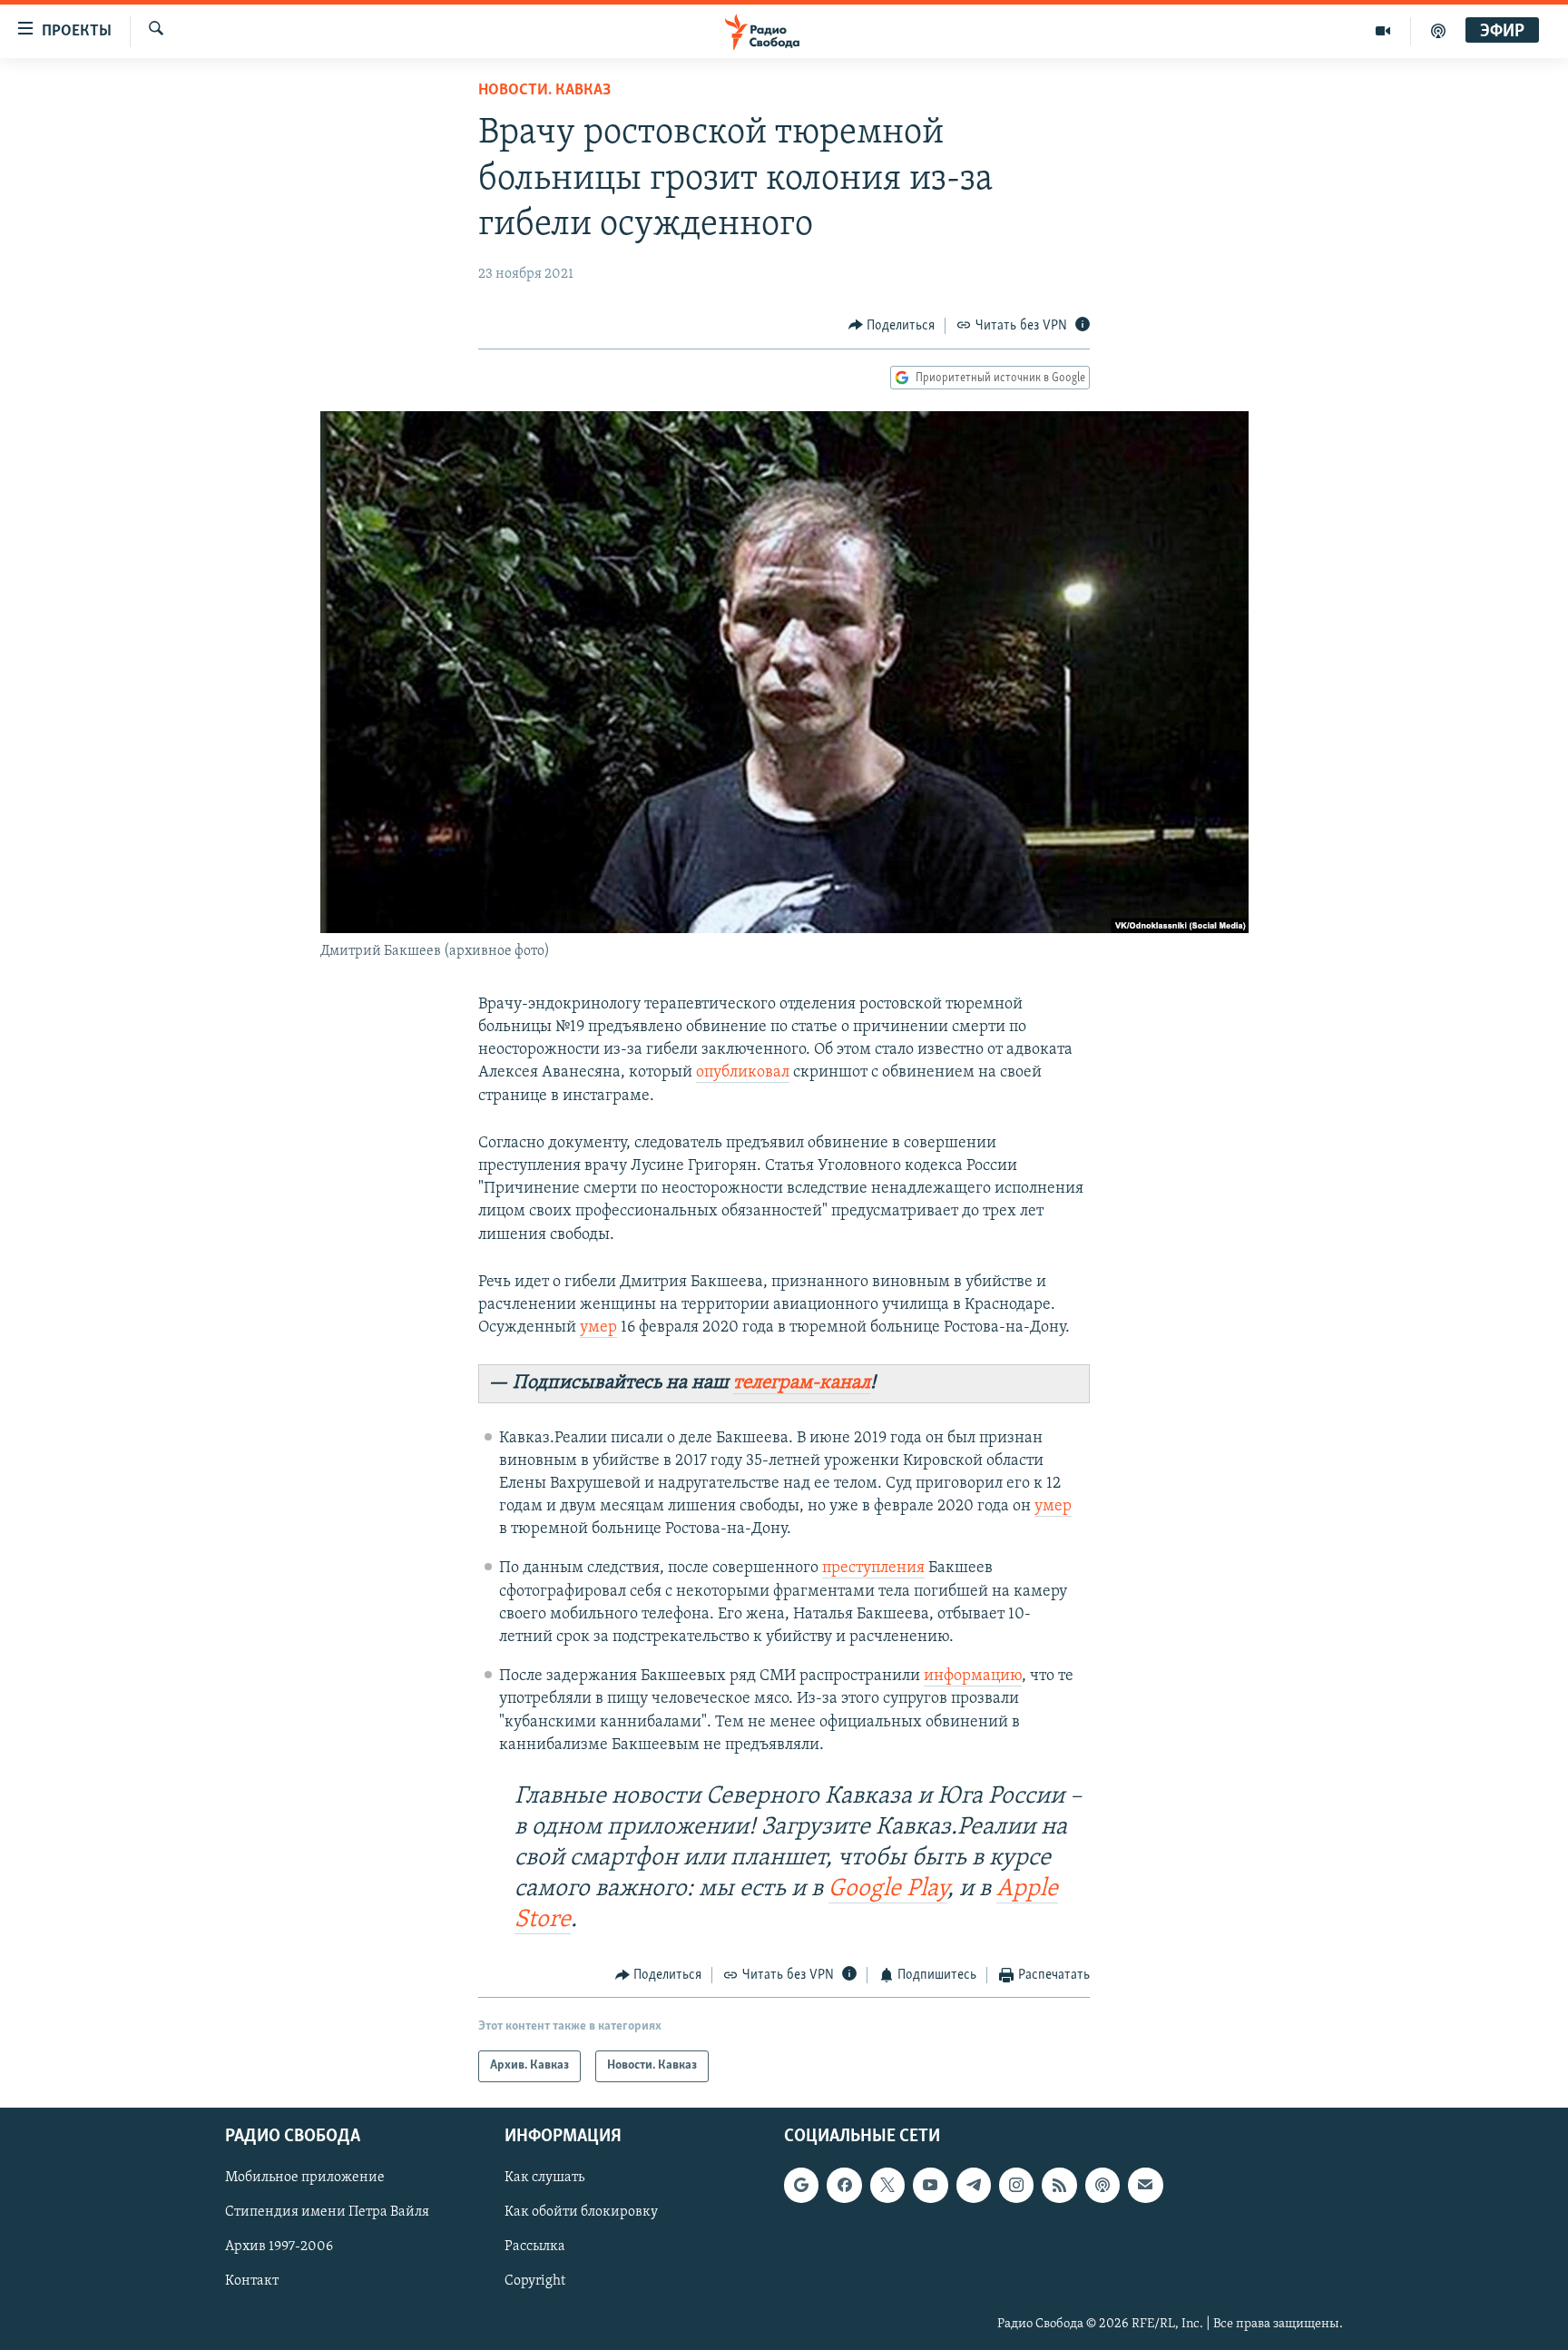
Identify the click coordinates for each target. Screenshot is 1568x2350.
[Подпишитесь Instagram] (1016, 2185)
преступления (873, 1568)
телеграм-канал (802, 1383)
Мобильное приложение (305, 2178)
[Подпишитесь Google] (801, 2185)
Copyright (535, 2281)
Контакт (252, 2281)
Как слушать (544, 2178)
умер (598, 1328)
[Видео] (1383, 31)
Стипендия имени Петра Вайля (327, 2212)
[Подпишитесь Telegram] (974, 2185)
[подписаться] (1145, 2185)
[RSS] (1059, 2185)
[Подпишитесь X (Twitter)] (887, 2185)
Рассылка (535, 2247)
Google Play (888, 1889)
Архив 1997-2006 (279, 2247)
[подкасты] (1438, 31)
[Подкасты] (1102, 2185)
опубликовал (743, 1073)
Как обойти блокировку (581, 2212)
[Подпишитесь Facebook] (844, 2185)
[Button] (892, 326)
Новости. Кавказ (544, 91)
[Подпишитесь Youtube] (930, 2185)
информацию (973, 1676)
